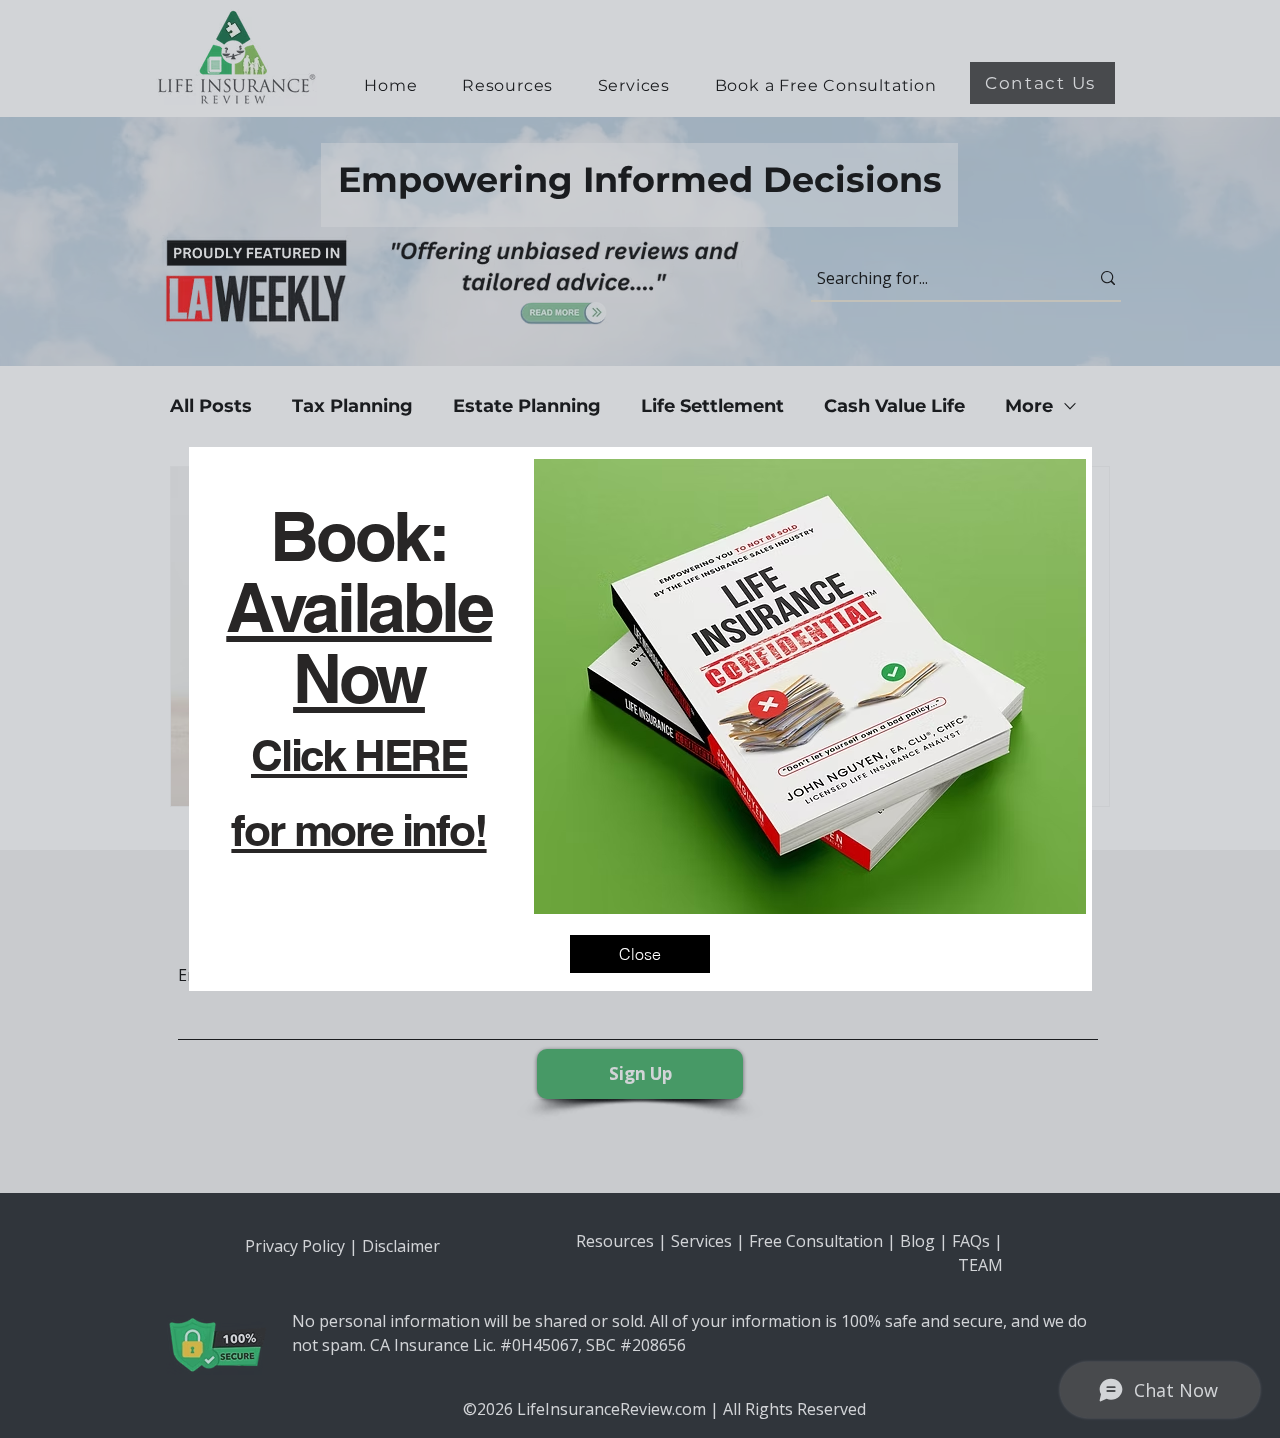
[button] (640, 954)
